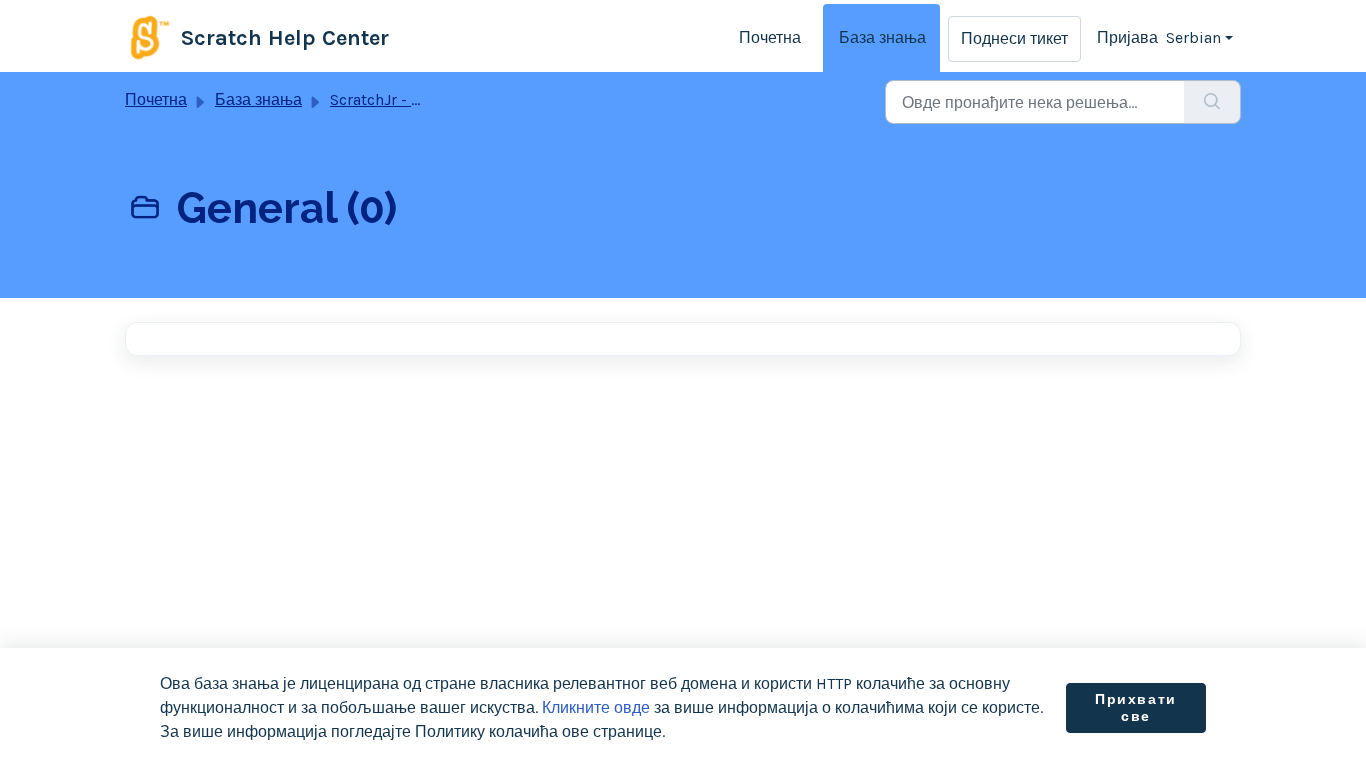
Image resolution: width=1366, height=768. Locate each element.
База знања (882, 37)
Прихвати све (1136, 708)
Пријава (1127, 37)
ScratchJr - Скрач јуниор (419, 99)
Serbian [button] (1193, 37)
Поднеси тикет (1014, 38)
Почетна (770, 37)
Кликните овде (596, 707)
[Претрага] (1212, 102)
